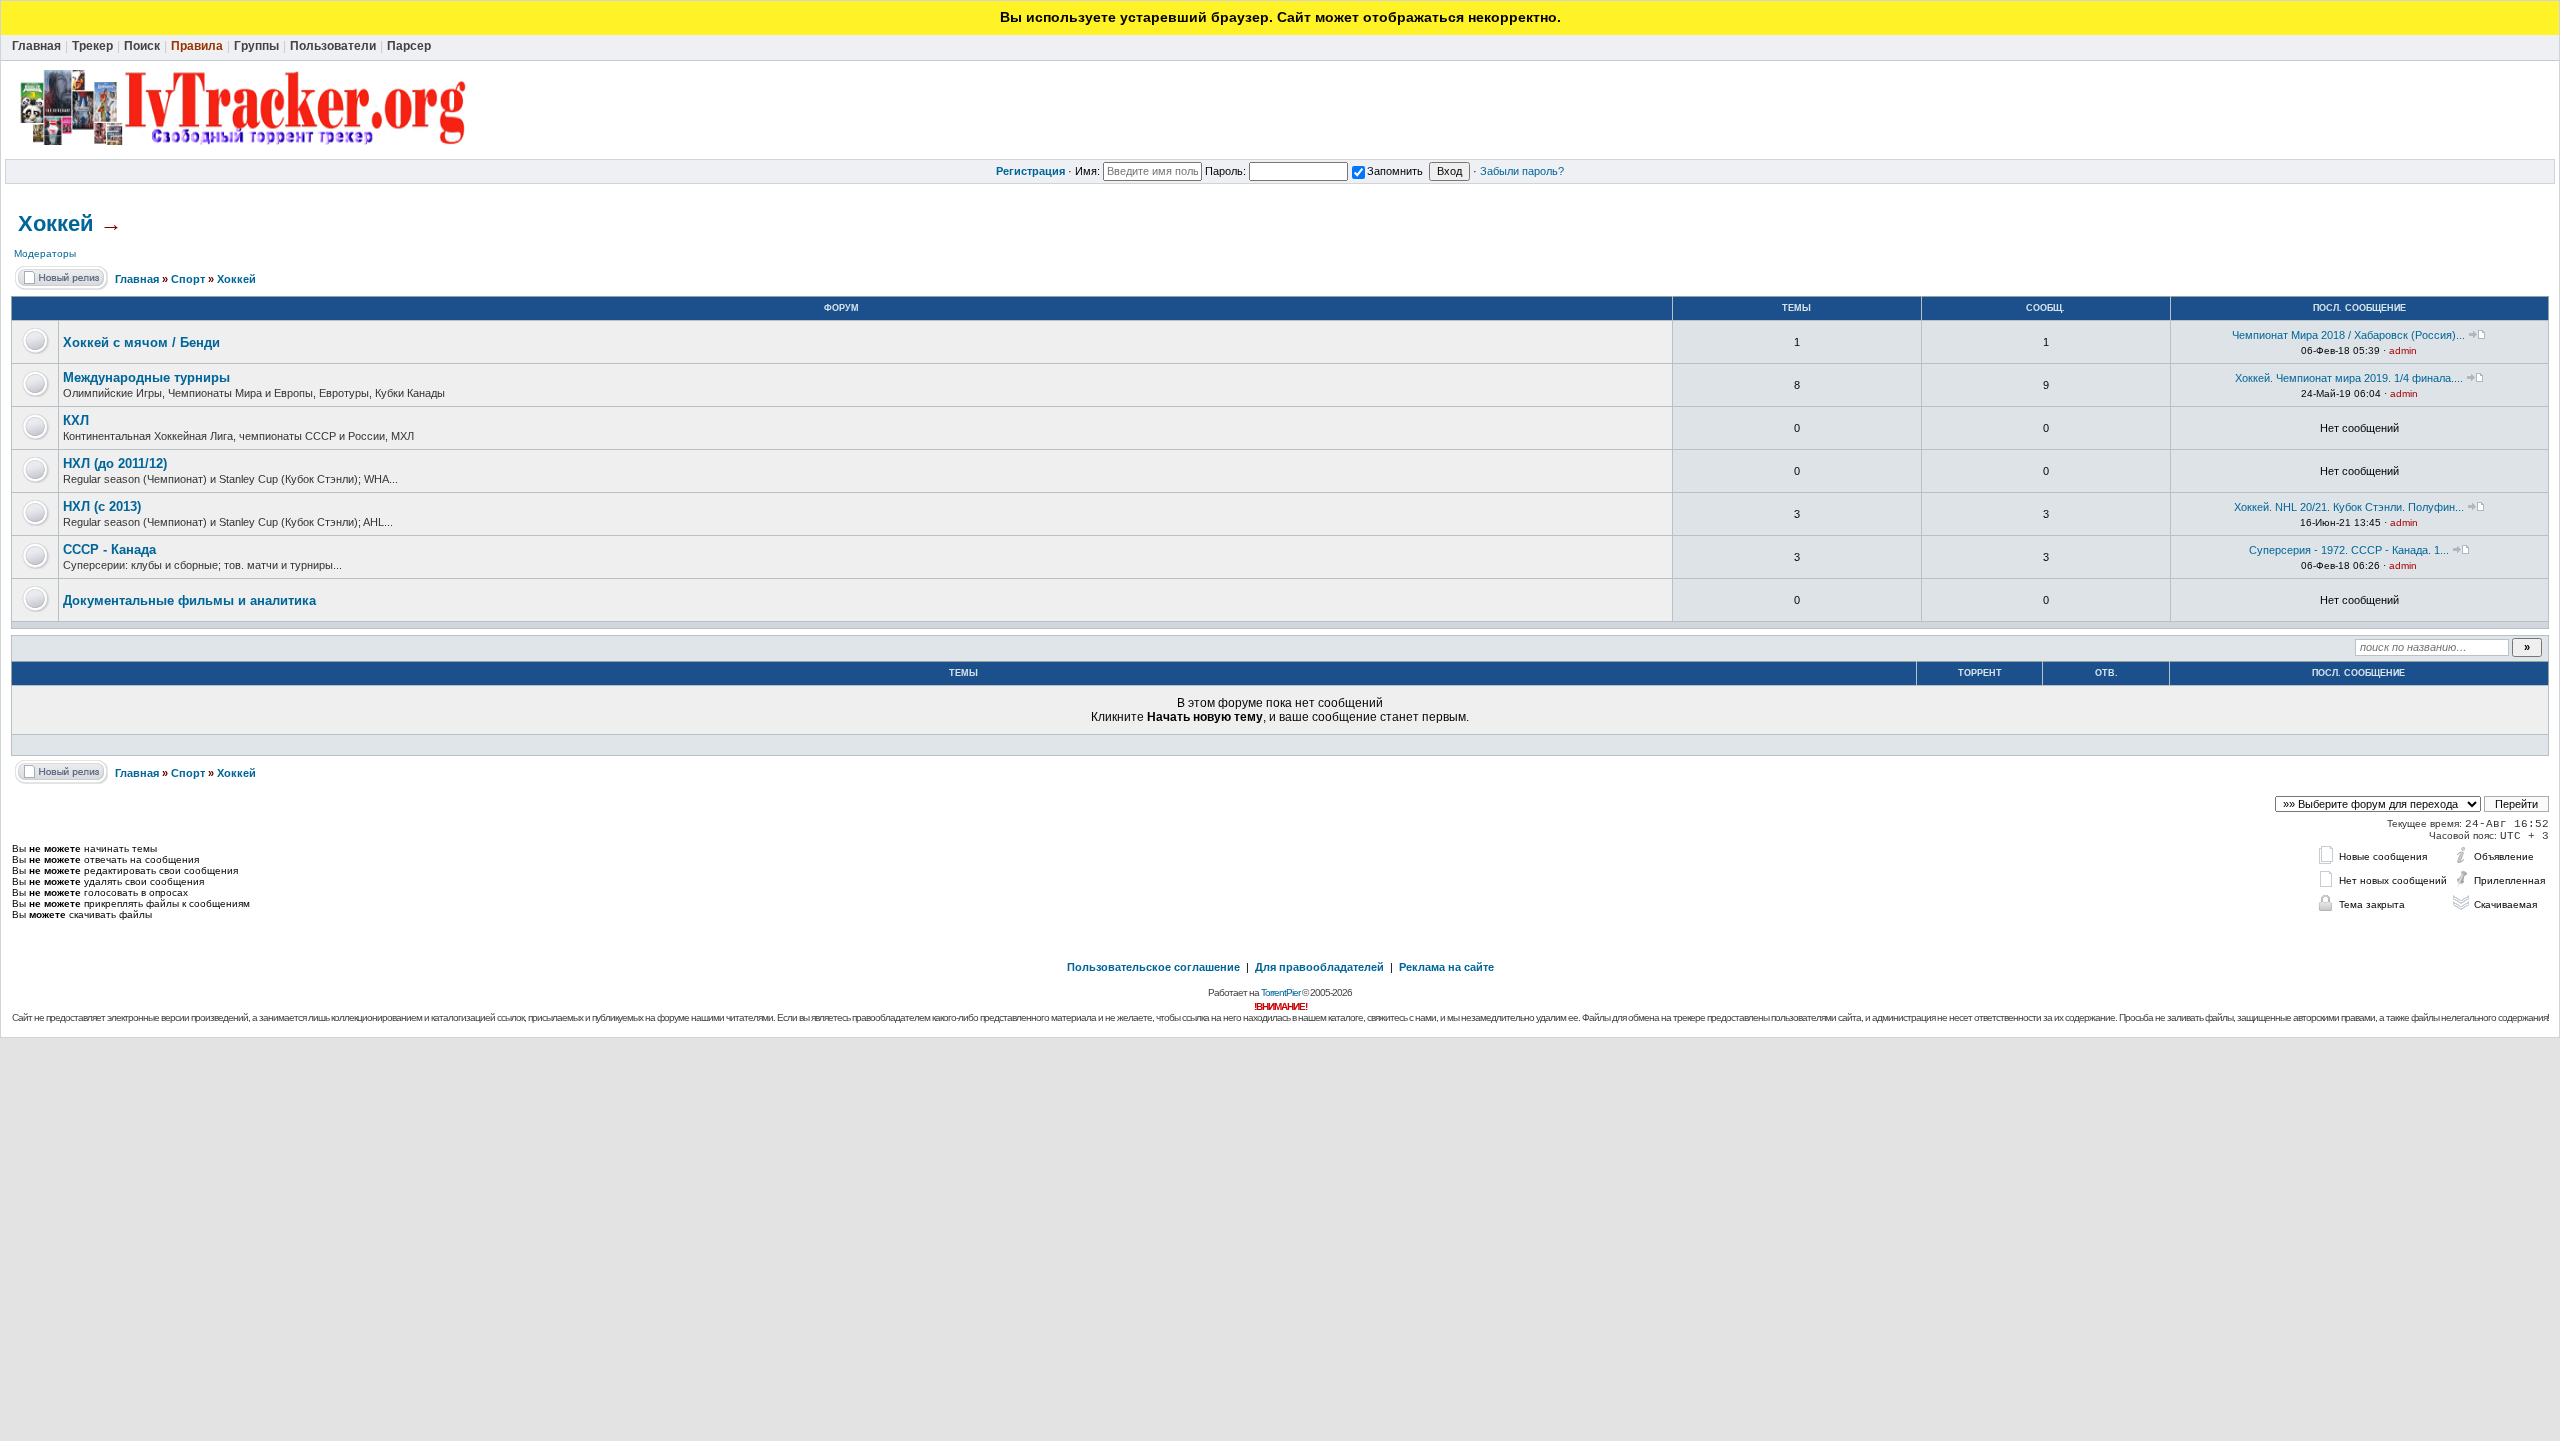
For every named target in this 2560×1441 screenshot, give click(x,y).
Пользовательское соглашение (1153, 967)
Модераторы (45, 253)
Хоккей (56, 223)
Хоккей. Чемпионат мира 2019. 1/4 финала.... (2349, 378)
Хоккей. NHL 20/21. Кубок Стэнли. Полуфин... (2349, 507)
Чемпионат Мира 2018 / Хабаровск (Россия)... (2348, 335)
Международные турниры (146, 377)
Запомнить (1395, 171)
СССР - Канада (109, 549)
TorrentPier (1280, 992)
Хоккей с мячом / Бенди (141, 342)
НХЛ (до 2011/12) (115, 463)
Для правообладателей (1319, 967)
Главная (137, 279)
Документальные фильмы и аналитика (189, 600)
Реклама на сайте (1446, 967)
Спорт (188, 279)
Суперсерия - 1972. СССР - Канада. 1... (2349, 550)
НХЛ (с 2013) (102, 506)
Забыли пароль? (1522, 171)
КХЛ (76, 420)
